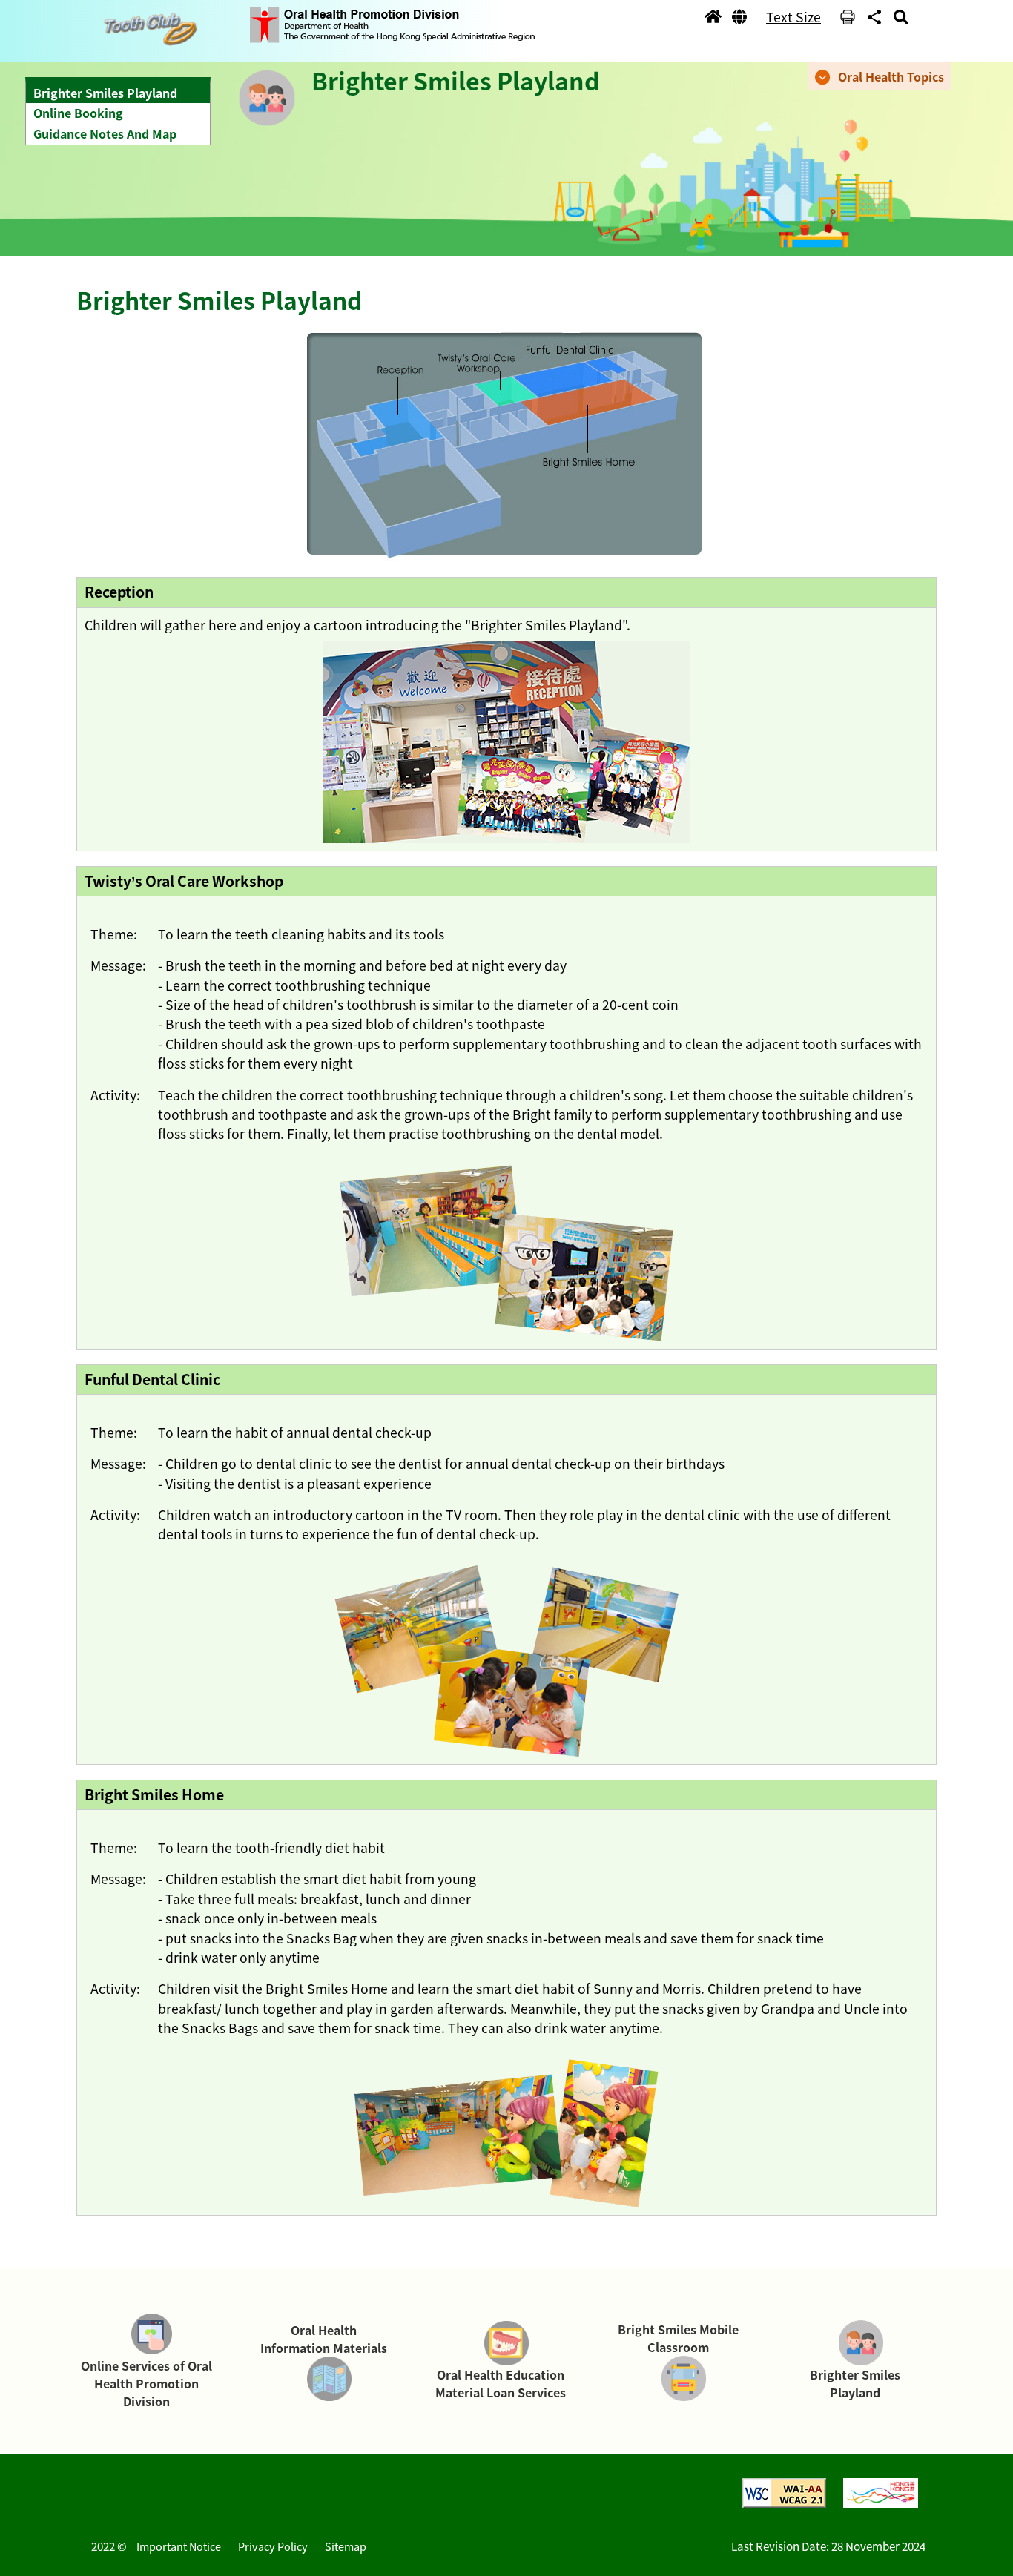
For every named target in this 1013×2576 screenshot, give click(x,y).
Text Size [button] (793, 17)
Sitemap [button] (346, 2546)
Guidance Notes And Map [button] (105, 133)
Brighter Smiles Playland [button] (105, 93)
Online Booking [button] (78, 113)
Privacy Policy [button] (273, 2546)
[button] (154, 29)
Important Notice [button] (179, 2546)
